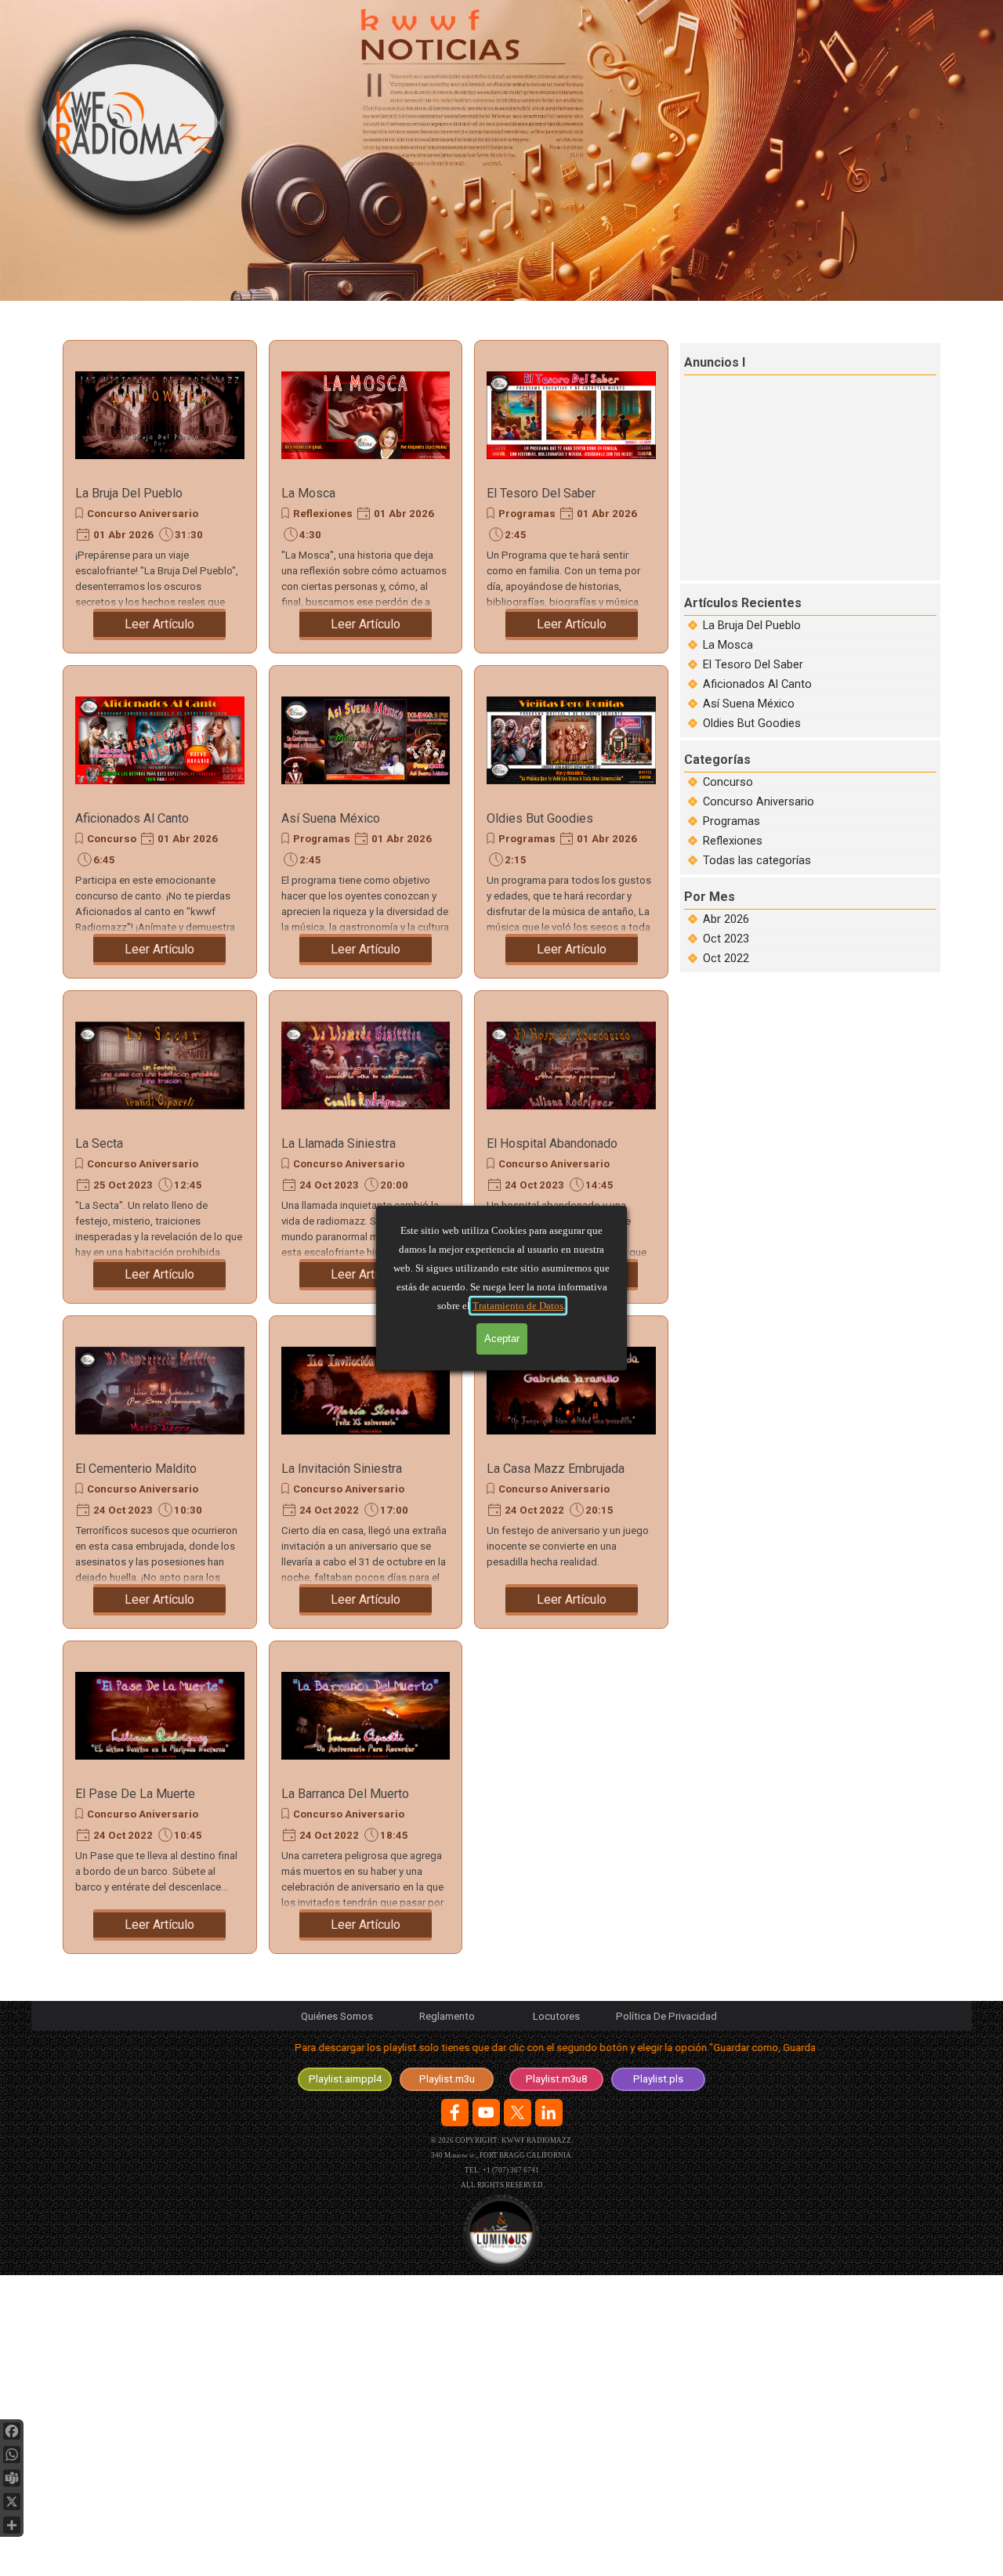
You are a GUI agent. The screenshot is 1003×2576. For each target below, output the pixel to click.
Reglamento (447, 2016)
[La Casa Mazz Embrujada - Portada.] (571, 1391)
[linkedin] (549, 2113)
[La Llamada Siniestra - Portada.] (366, 1065)
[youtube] (486, 2113)
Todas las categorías (757, 860)
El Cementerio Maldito (136, 1469)
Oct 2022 (726, 958)
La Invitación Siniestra (342, 1469)
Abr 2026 (726, 919)
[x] (518, 2113)
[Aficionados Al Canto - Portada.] (160, 740)
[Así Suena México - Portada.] (366, 740)
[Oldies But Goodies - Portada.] (571, 740)
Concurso (112, 839)
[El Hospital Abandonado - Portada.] (571, 1065)
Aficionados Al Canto (132, 818)
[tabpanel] (501, 2051)
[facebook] (455, 2113)
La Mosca (308, 493)
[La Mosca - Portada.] (366, 415)
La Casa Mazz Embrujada (556, 1469)
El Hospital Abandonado (552, 1143)
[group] (501, 2232)
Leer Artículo (159, 624)
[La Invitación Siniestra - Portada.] (366, 1391)
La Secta (99, 1143)
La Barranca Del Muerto (345, 1794)
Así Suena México (331, 818)
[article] (160, 497)
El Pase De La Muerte (135, 1794)
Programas (527, 514)
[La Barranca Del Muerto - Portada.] (366, 1716)
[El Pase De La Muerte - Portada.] (160, 1716)
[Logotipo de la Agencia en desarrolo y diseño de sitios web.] (501, 2232)
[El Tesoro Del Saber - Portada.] (571, 415)
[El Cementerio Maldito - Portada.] (160, 1391)
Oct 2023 (726, 939)
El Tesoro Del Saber (541, 493)
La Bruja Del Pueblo (129, 493)
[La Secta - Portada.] (160, 1065)
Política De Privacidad (666, 2016)
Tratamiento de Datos (518, 1306)
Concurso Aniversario (143, 514)
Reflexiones (323, 514)
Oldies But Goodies (540, 818)
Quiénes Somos (337, 2016)
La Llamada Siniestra (339, 1143)
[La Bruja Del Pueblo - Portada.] (160, 415)
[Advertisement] (812, 476)
